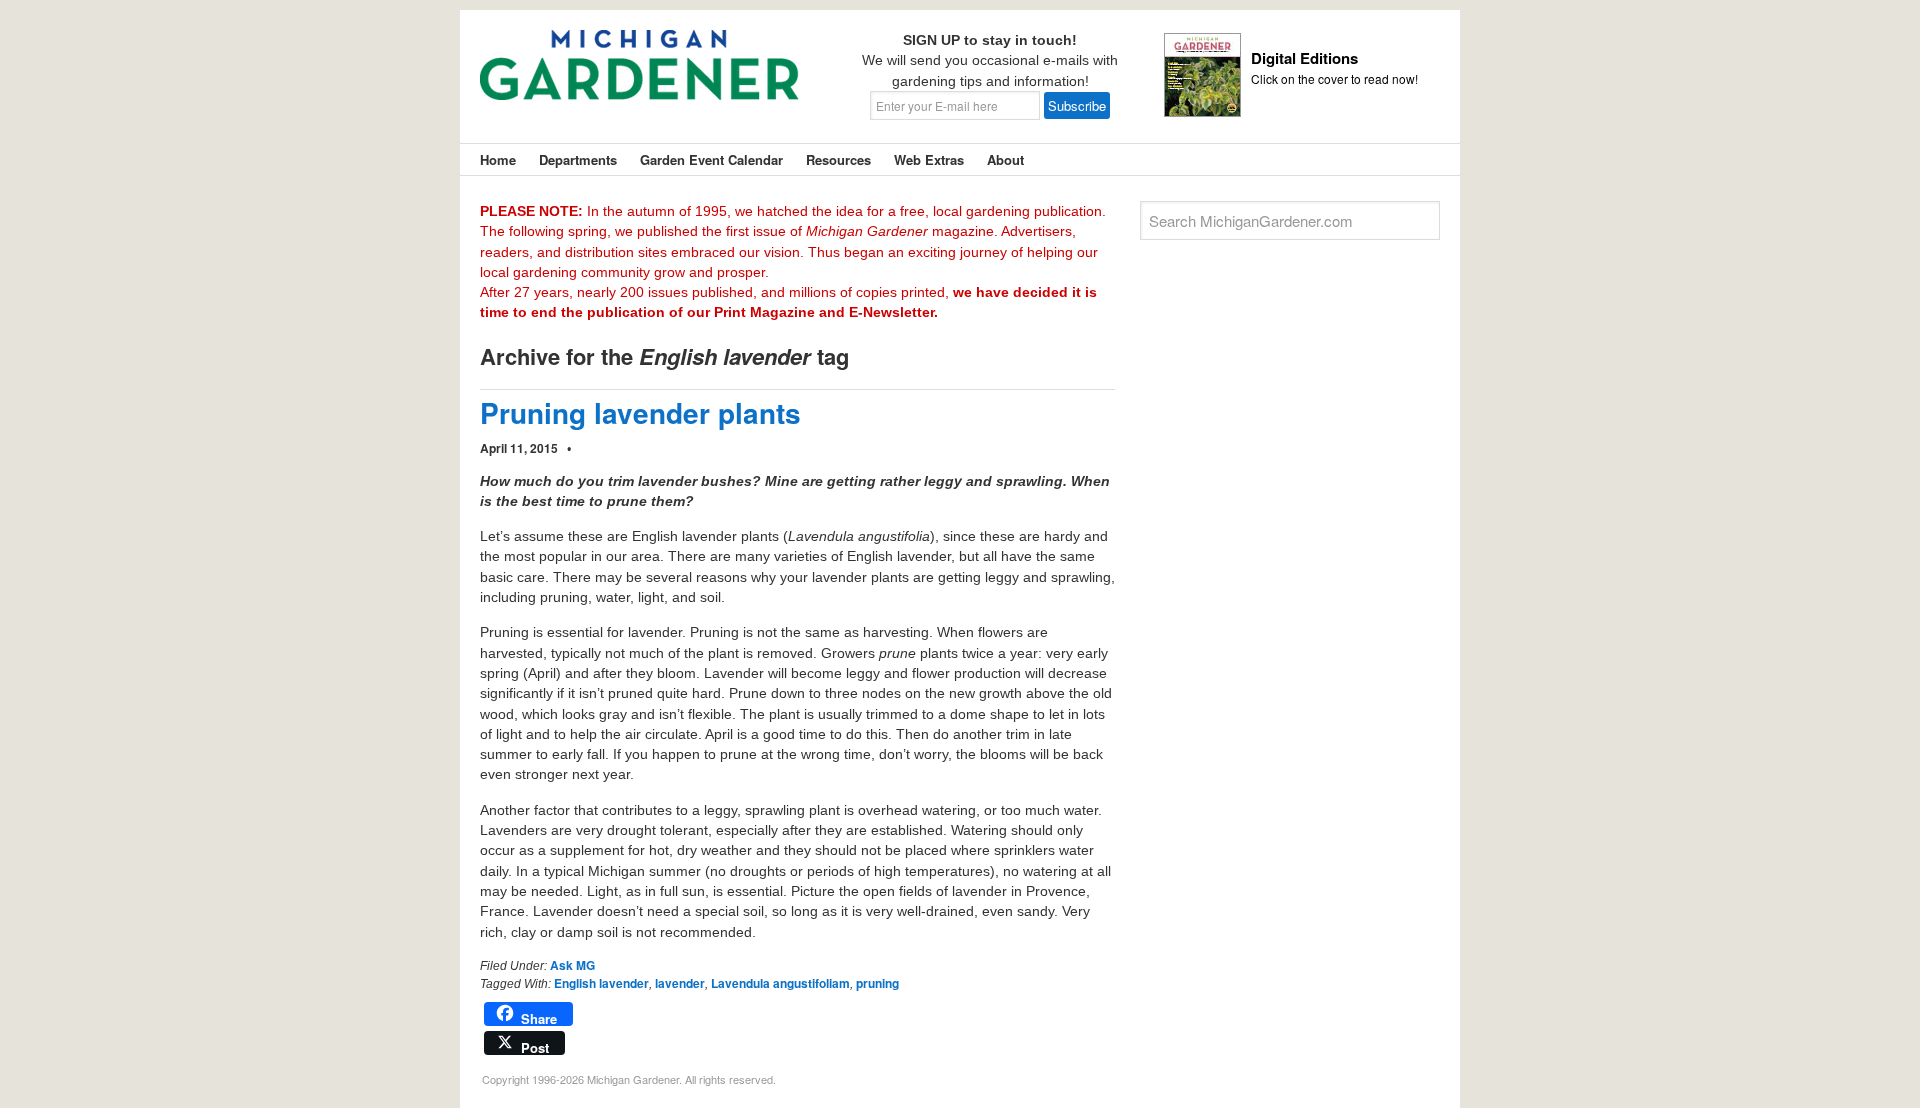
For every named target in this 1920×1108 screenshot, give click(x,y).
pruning (877, 983)
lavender (680, 983)
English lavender (601, 983)
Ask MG (572, 965)
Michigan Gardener (640, 80)
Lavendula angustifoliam (780, 983)
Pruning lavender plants (640, 412)
